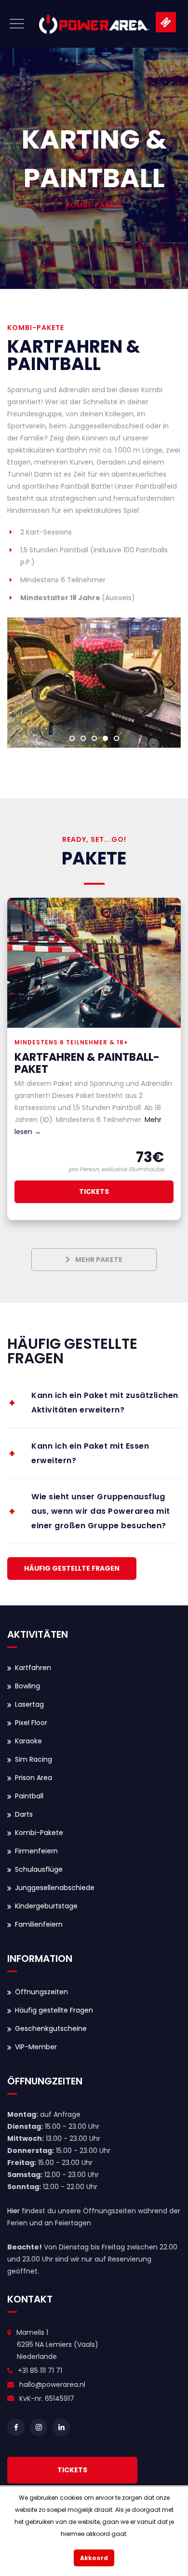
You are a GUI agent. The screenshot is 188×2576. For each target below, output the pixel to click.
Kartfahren (33, 1668)
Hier (13, 2211)
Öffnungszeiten (41, 1992)
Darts (24, 1814)
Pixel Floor (31, 1723)
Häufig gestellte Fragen (54, 2010)
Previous (22, 683)
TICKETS (72, 2470)
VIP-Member (36, 2047)
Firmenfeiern (36, 1851)
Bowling (27, 1686)
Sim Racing (34, 1759)
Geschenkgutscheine (51, 2028)
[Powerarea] (94, 24)
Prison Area (34, 1778)
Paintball (29, 1796)
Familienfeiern (39, 1924)
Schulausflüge (39, 1869)
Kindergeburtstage (46, 1906)
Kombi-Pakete (39, 1833)
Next (166, 683)
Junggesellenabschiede (55, 1888)
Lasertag (29, 1704)
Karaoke (28, 1741)
